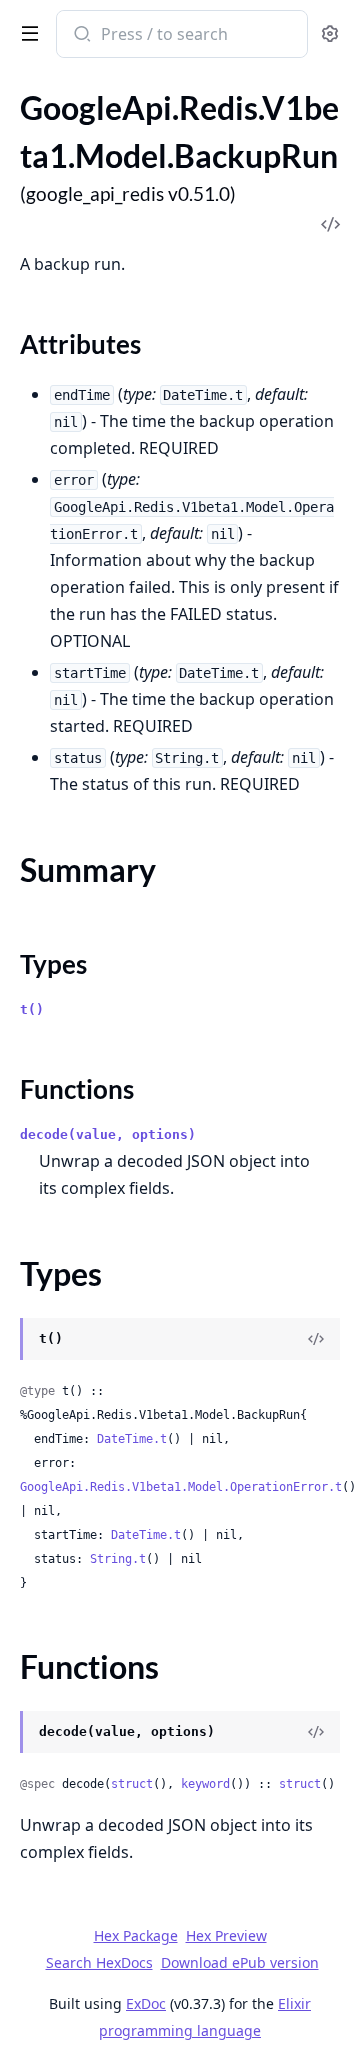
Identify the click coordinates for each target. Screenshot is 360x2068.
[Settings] (330, 34)
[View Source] (316, 1339)
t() (32, 1009)
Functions (77, 1089)
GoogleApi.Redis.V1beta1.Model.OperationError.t (181, 1487)
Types (53, 964)
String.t (118, 1559)
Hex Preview (226, 1935)
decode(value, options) (108, 1134)
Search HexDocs (99, 1963)
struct (132, 1784)
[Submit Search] (80, 36)
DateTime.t (132, 1439)
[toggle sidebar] (26, 32)
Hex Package (136, 1935)
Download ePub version (240, 1962)
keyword (205, 1784)
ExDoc (146, 2003)
